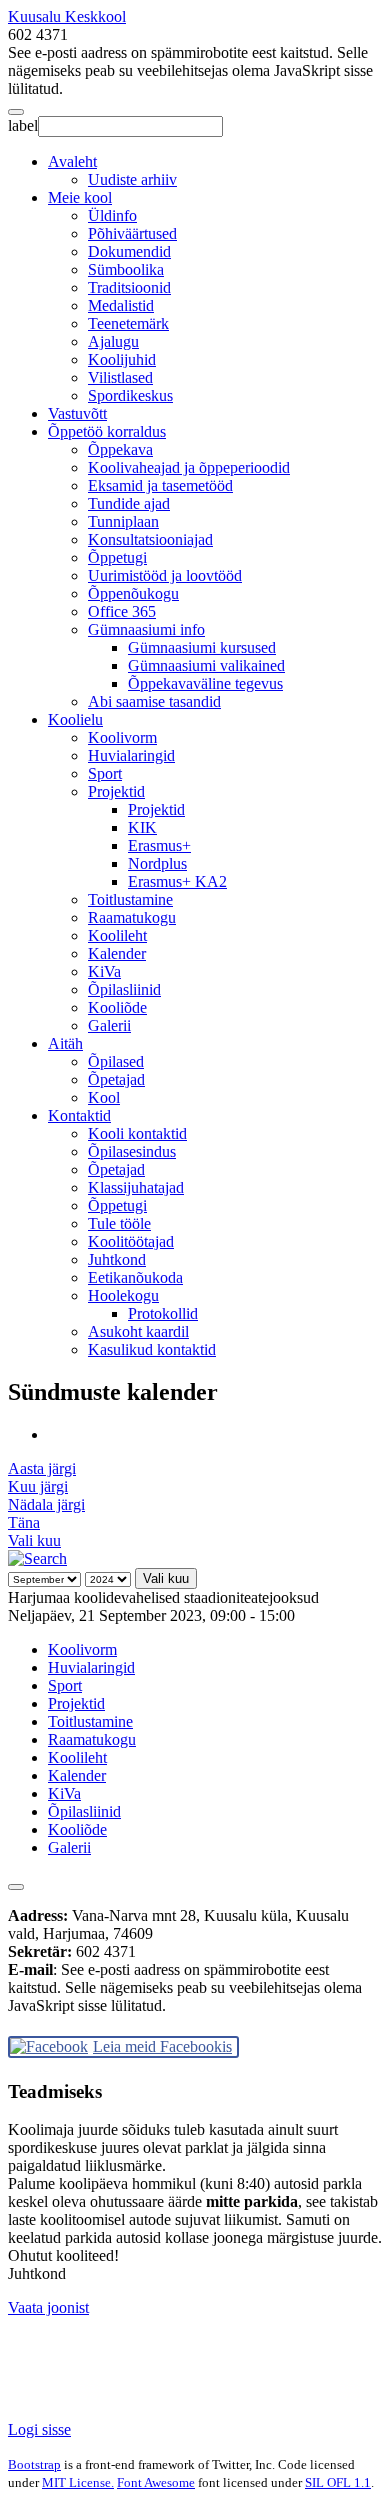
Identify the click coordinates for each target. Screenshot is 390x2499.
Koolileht (117, 935)
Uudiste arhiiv (132, 179)
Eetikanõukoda (135, 1277)
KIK (142, 827)
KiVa (104, 971)
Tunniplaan (123, 521)
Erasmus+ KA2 (177, 881)
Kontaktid (79, 1115)
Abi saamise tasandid (154, 701)
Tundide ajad (129, 503)
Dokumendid (129, 251)
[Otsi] (37, 1558)
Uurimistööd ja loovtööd (165, 575)
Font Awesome (156, 2482)
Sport (105, 773)
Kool (104, 1097)
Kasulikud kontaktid (152, 1349)
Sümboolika (126, 269)
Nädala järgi (46, 1504)
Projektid (116, 791)
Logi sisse (39, 2429)
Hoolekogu (123, 1295)
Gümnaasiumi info (146, 629)
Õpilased (116, 1061)
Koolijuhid (122, 359)
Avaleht (72, 161)
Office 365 (122, 611)
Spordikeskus (130, 395)
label (23, 125)
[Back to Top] (16, 1887)
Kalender (117, 953)
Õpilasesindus (132, 1151)
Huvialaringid (131, 755)
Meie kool (80, 197)
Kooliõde (117, 1007)
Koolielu (75, 719)
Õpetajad (116, 1079)
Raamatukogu (132, 917)
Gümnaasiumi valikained (206, 665)
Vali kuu (34, 1540)
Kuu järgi (38, 1486)
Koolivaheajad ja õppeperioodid (189, 467)
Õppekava (120, 449)
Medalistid (121, 305)
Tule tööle (119, 1223)
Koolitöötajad (131, 1241)
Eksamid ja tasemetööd (160, 485)
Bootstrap (34, 2464)
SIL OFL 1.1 (338, 2482)
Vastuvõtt (77, 413)
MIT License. (78, 2482)
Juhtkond (117, 1259)
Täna (24, 1522)
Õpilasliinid (124, 989)
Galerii (109, 1025)
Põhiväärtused (132, 233)
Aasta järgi (42, 1468)
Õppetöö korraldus (107, 431)
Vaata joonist (48, 2307)
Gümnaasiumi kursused (202, 647)
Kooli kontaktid (137, 1133)
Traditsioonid (129, 287)
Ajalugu (113, 341)
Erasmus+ (159, 845)
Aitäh (65, 1043)
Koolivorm (122, 737)
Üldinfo (112, 215)
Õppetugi (117, 557)
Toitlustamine (130, 899)
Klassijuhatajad (136, 1187)
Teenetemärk (128, 323)
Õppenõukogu (133, 593)
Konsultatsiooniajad (150, 539)
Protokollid (163, 1313)
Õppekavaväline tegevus (205, 683)
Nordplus (157, 863)
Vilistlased (120, 377)
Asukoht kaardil (138, 1331)
